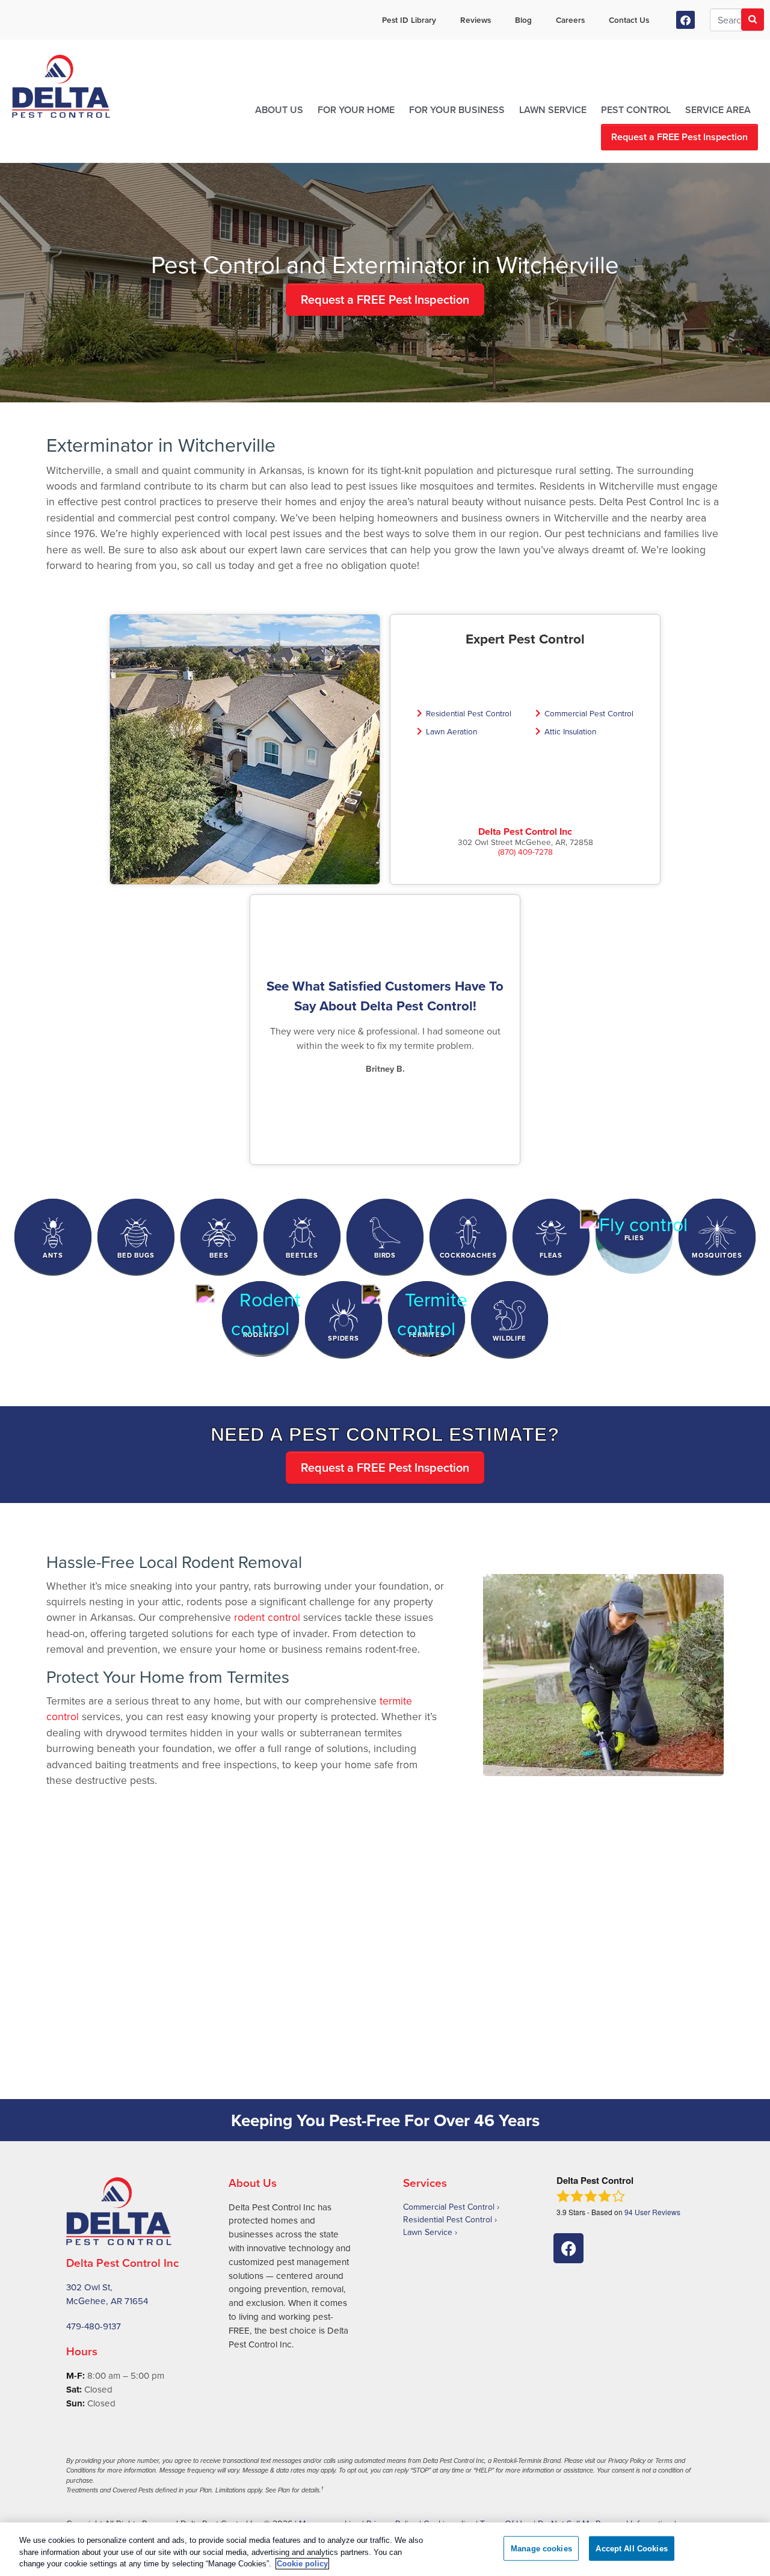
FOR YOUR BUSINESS (457, 110)
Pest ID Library (409, 20)
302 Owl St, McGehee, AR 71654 (107, 2294)
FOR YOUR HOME (356, 110)
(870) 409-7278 (525, 851)
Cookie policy (302, 2564)
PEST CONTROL (636, 110)
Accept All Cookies (631, 2548)
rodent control (267, 1617)
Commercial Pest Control (589, 713)
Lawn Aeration (451, 731)
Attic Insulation (570, 731)
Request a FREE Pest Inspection (679, 137)
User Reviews (652, 2212)
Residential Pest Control (469, 713)
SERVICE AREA (718, 110)
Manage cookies (541, 2548)
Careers (570, 20)
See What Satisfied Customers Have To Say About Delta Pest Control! (385, 996)
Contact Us (629, 20)
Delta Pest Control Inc (525, 832)
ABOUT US (279, 110)
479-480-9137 (94, 2326)
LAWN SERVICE (553, 110)
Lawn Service (428, 2232)
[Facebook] (685, 20)
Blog (523, 20)
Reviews (476, 20)
